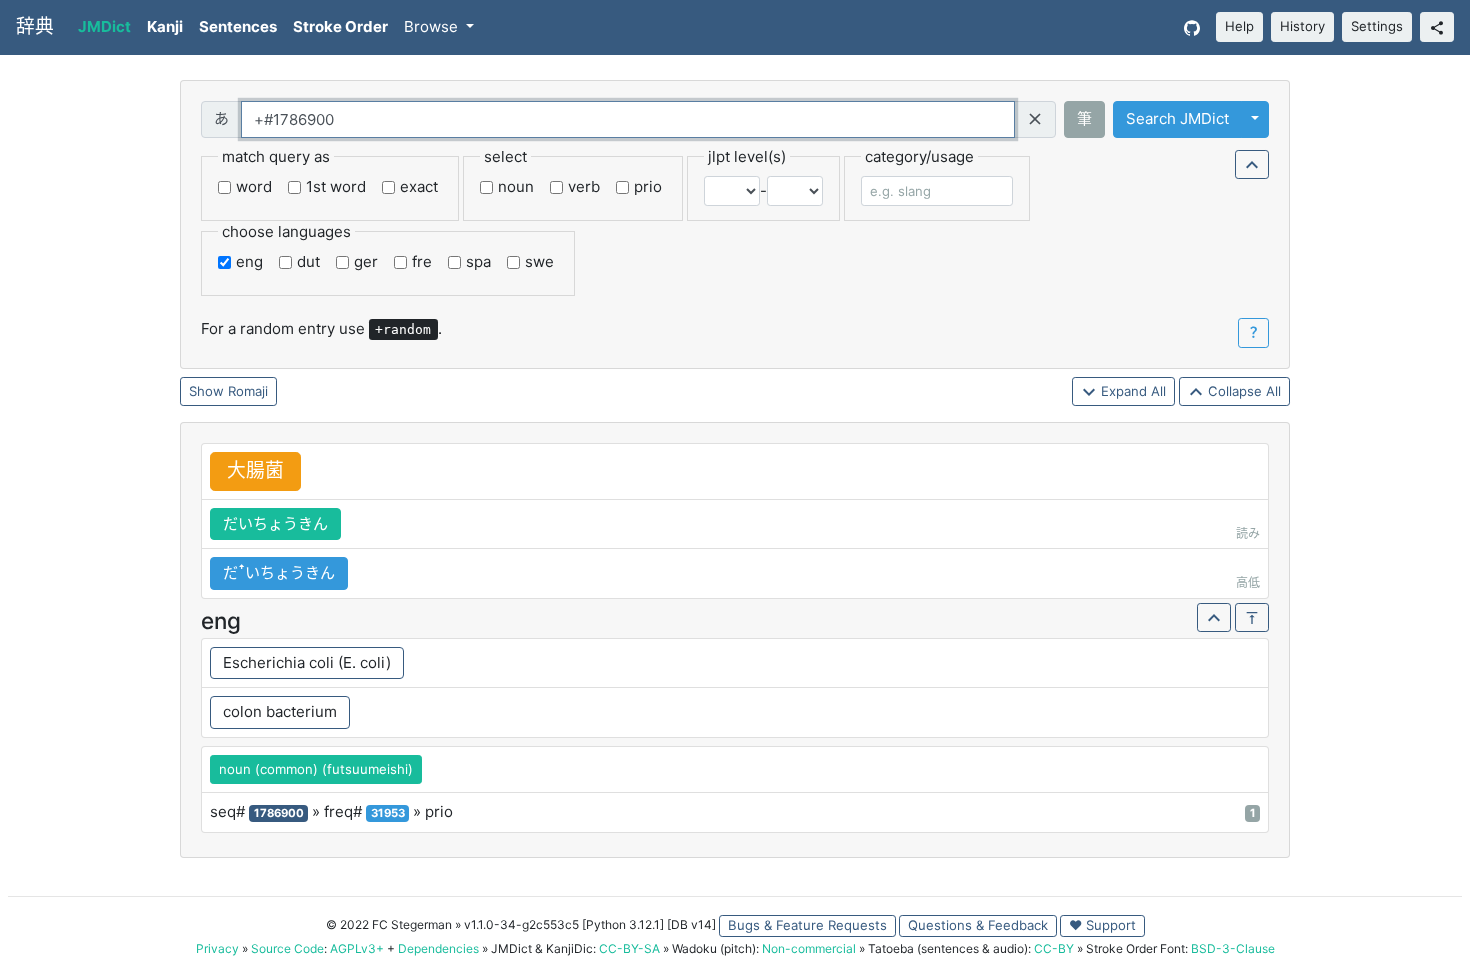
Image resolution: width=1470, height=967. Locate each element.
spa (478, 261)
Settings (1377, 26)
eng (249, 261)
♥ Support (1102, 925)
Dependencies (438, 948)
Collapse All (1242, 391)
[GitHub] (1192, 27)
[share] (1437, 27)
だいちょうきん (275, 523)
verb (584, 186)
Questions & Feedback (978, 925)
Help (1239, 26)
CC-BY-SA (629, 948)
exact (419, 186)
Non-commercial (809, 948)
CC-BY (1054, 948)
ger (366, 261)
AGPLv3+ (357, 948)
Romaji (248, 391)
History (1302, 26)
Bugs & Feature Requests (807, 925)
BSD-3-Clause (1233, 948)
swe (539, 261)
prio (648, 186)
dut (308, 261)
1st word (336, 186)
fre (422, 261)
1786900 (279, 813)
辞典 (35, 26)
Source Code (287, 948)
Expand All (1131, 391)
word (254, 186)
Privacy (217, 948)
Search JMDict (1177, 118)
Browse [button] (433, 26)
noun (516, 186)
